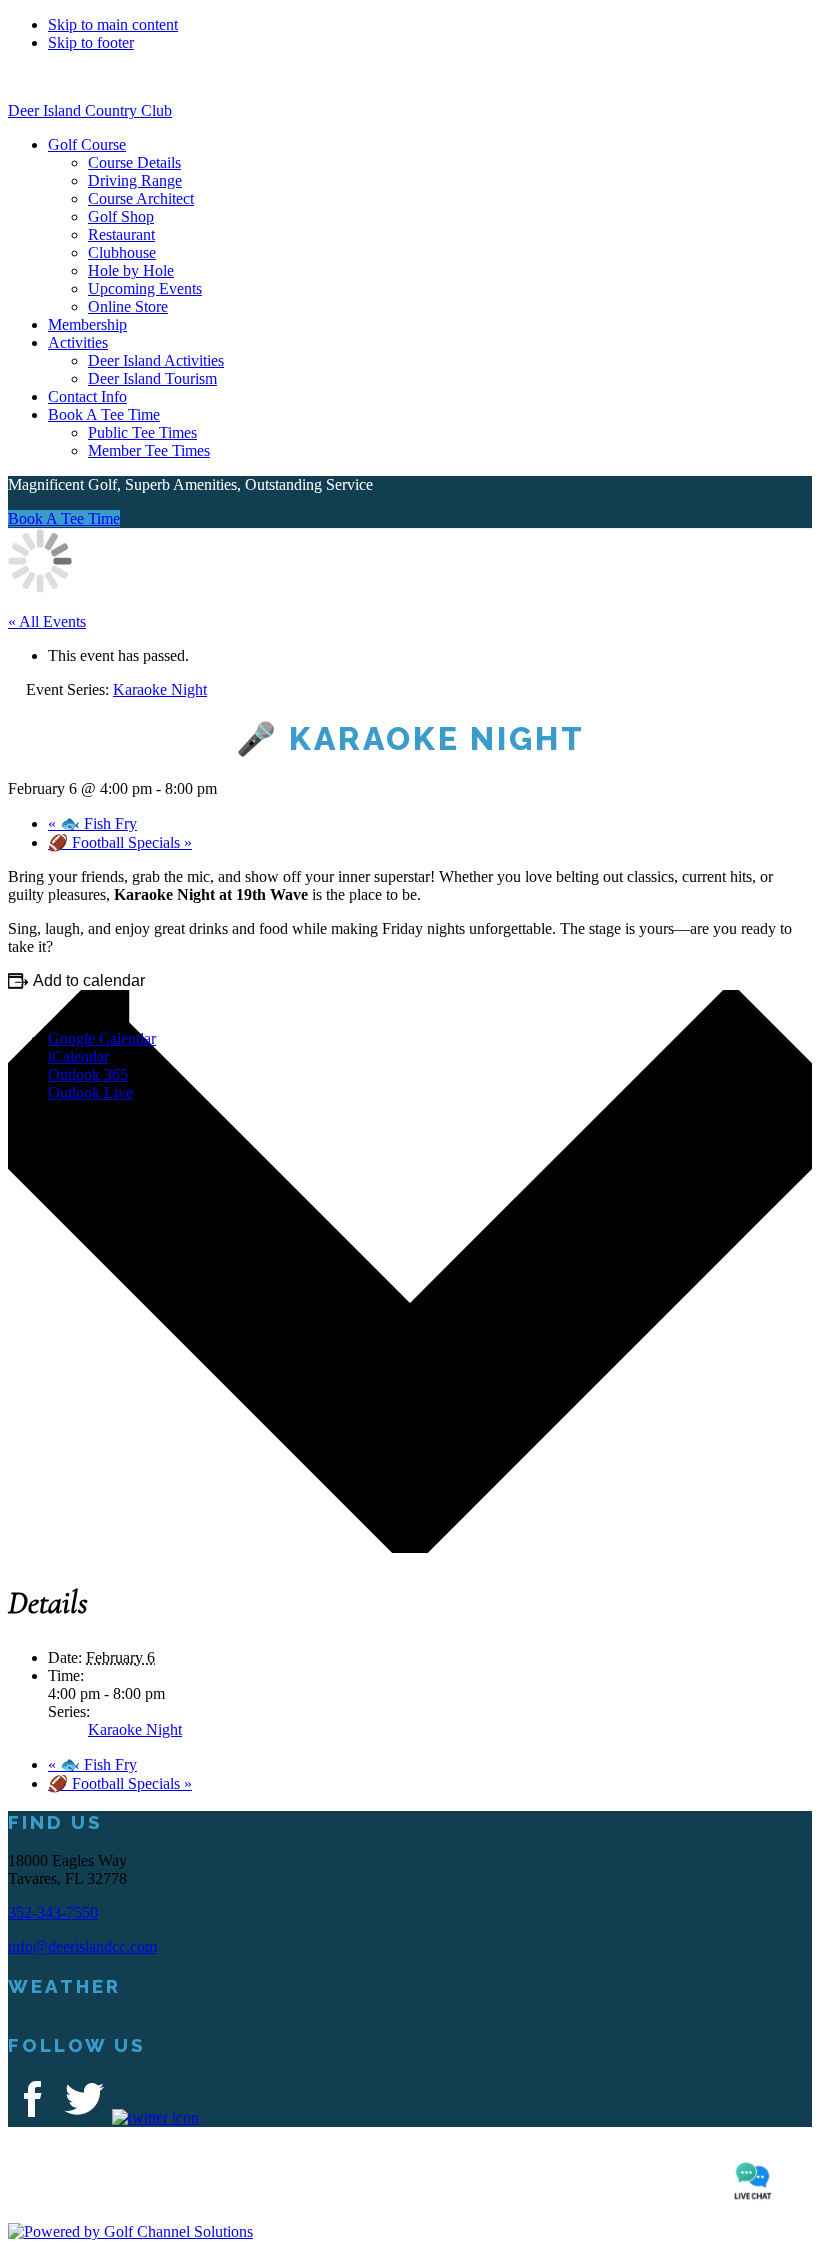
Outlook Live (90, 1092)
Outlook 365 (88, 1074)
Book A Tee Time (64, 518)
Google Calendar (102, 1038)
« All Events (47, 621)
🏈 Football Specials (120, 842)
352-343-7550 (53, 1912)
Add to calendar (89, 980)
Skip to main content (113, 24)
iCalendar (78, 1056)
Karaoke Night (135, 1729)
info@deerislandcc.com (82, 1946)
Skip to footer (91, 42)
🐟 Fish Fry (92, 823)
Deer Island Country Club (90, 110)
